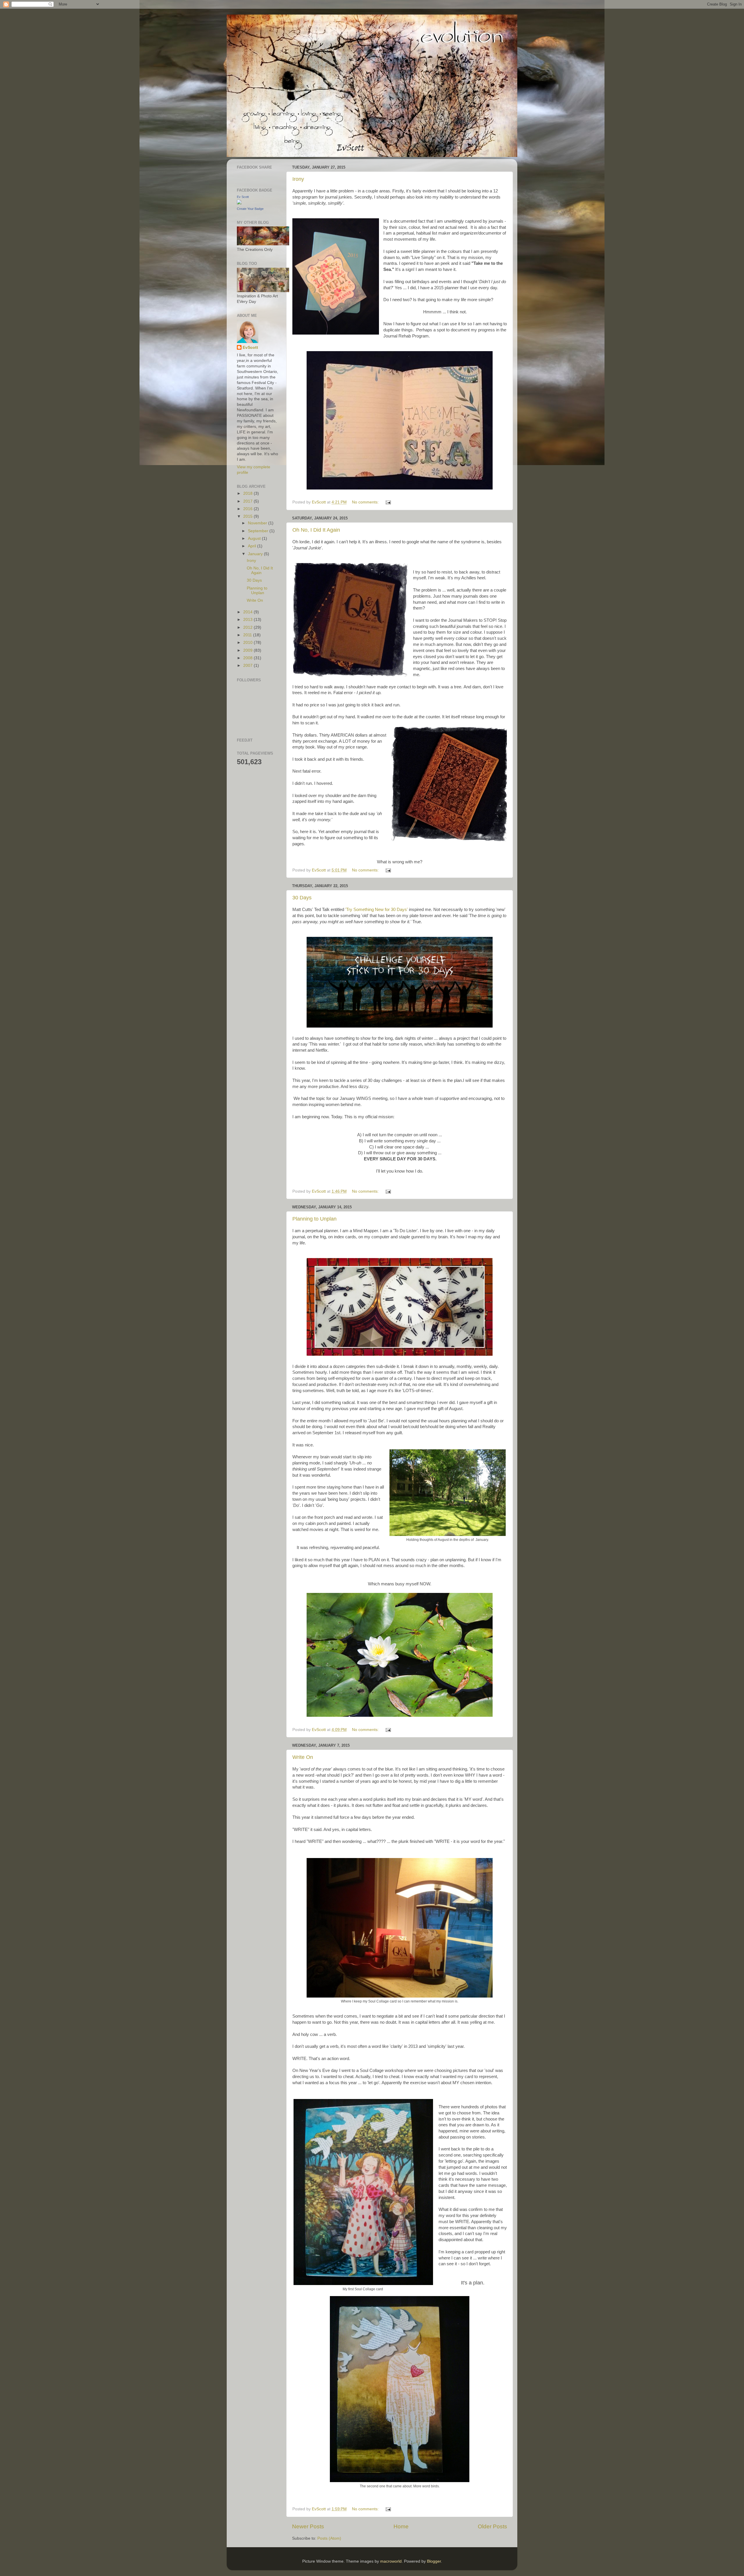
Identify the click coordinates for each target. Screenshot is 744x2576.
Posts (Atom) (329, 2538)
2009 (248, 650)
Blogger (434, 2561)
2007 (248, 666)
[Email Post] (388, 502)
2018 (248, 493)
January (256, 554)
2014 (248, 612)
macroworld (391, 2561)
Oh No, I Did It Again (316, 530)
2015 (248, 516)
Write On (303, 1757)
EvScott (250, 348)
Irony (298, 179)
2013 (248, 620)
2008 (248, 658)
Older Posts (492, 2526)
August (255, 538)
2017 (248, 501)
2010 (248, 643)
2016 (248, 509)
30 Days (302, 898)
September (259, 531)
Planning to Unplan (314, 1219)
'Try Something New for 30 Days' (377, 910)
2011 (248, 635)
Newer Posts (308, 2526)
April (253, 546)
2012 (248, 627)
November (258, 523)
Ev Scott (243, 197)
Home (401, 2526)
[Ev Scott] (239, 203)
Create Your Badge (250, 209)
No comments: (366, 502)
